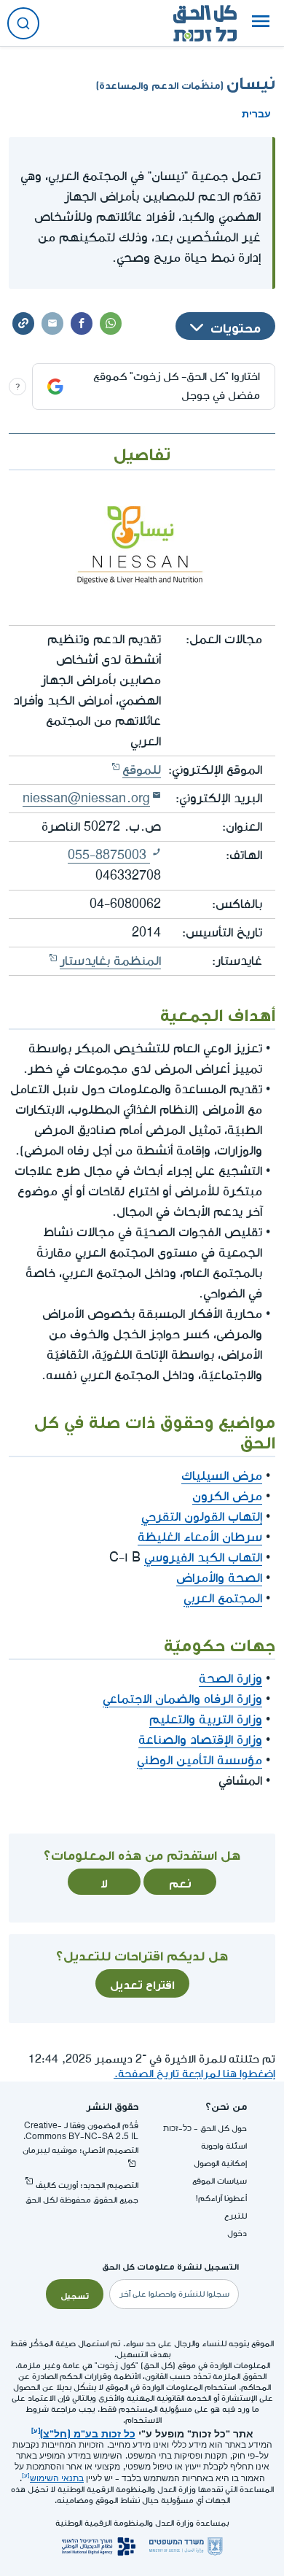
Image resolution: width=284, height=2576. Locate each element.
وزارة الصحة (230, 1679)
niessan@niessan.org (86, 798)
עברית (256, 112)
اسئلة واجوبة (224, 2146)
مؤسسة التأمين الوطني (200, 1760)
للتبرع (236, 2216)
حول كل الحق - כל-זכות (205, 2129)
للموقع (142, 770)
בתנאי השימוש (57, 2479)
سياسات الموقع (220, 2181)
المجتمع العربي (223, 1598)
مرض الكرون (227, 1496)
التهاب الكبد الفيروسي (203, 1557)
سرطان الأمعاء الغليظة (200, 1537)
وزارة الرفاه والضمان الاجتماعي (182, 1699)
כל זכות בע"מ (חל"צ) (88, 2432)
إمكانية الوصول (220, 2164)
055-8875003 (109, 855)
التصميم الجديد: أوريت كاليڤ (87, 2185)
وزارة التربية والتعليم (206, 1719)
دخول (237, 2234)
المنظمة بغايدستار (110, 961)
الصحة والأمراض (219, 1578)
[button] (261, 23)
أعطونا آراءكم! (221, 2199)
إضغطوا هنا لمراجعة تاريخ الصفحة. (194, 2074)
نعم (180, 1882)
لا (104, 1882)
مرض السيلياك (222, 1476)
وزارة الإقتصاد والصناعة (200, 1740)
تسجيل (75, 2294)
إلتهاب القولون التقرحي (202, 1517)
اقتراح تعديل (142, 1983)
